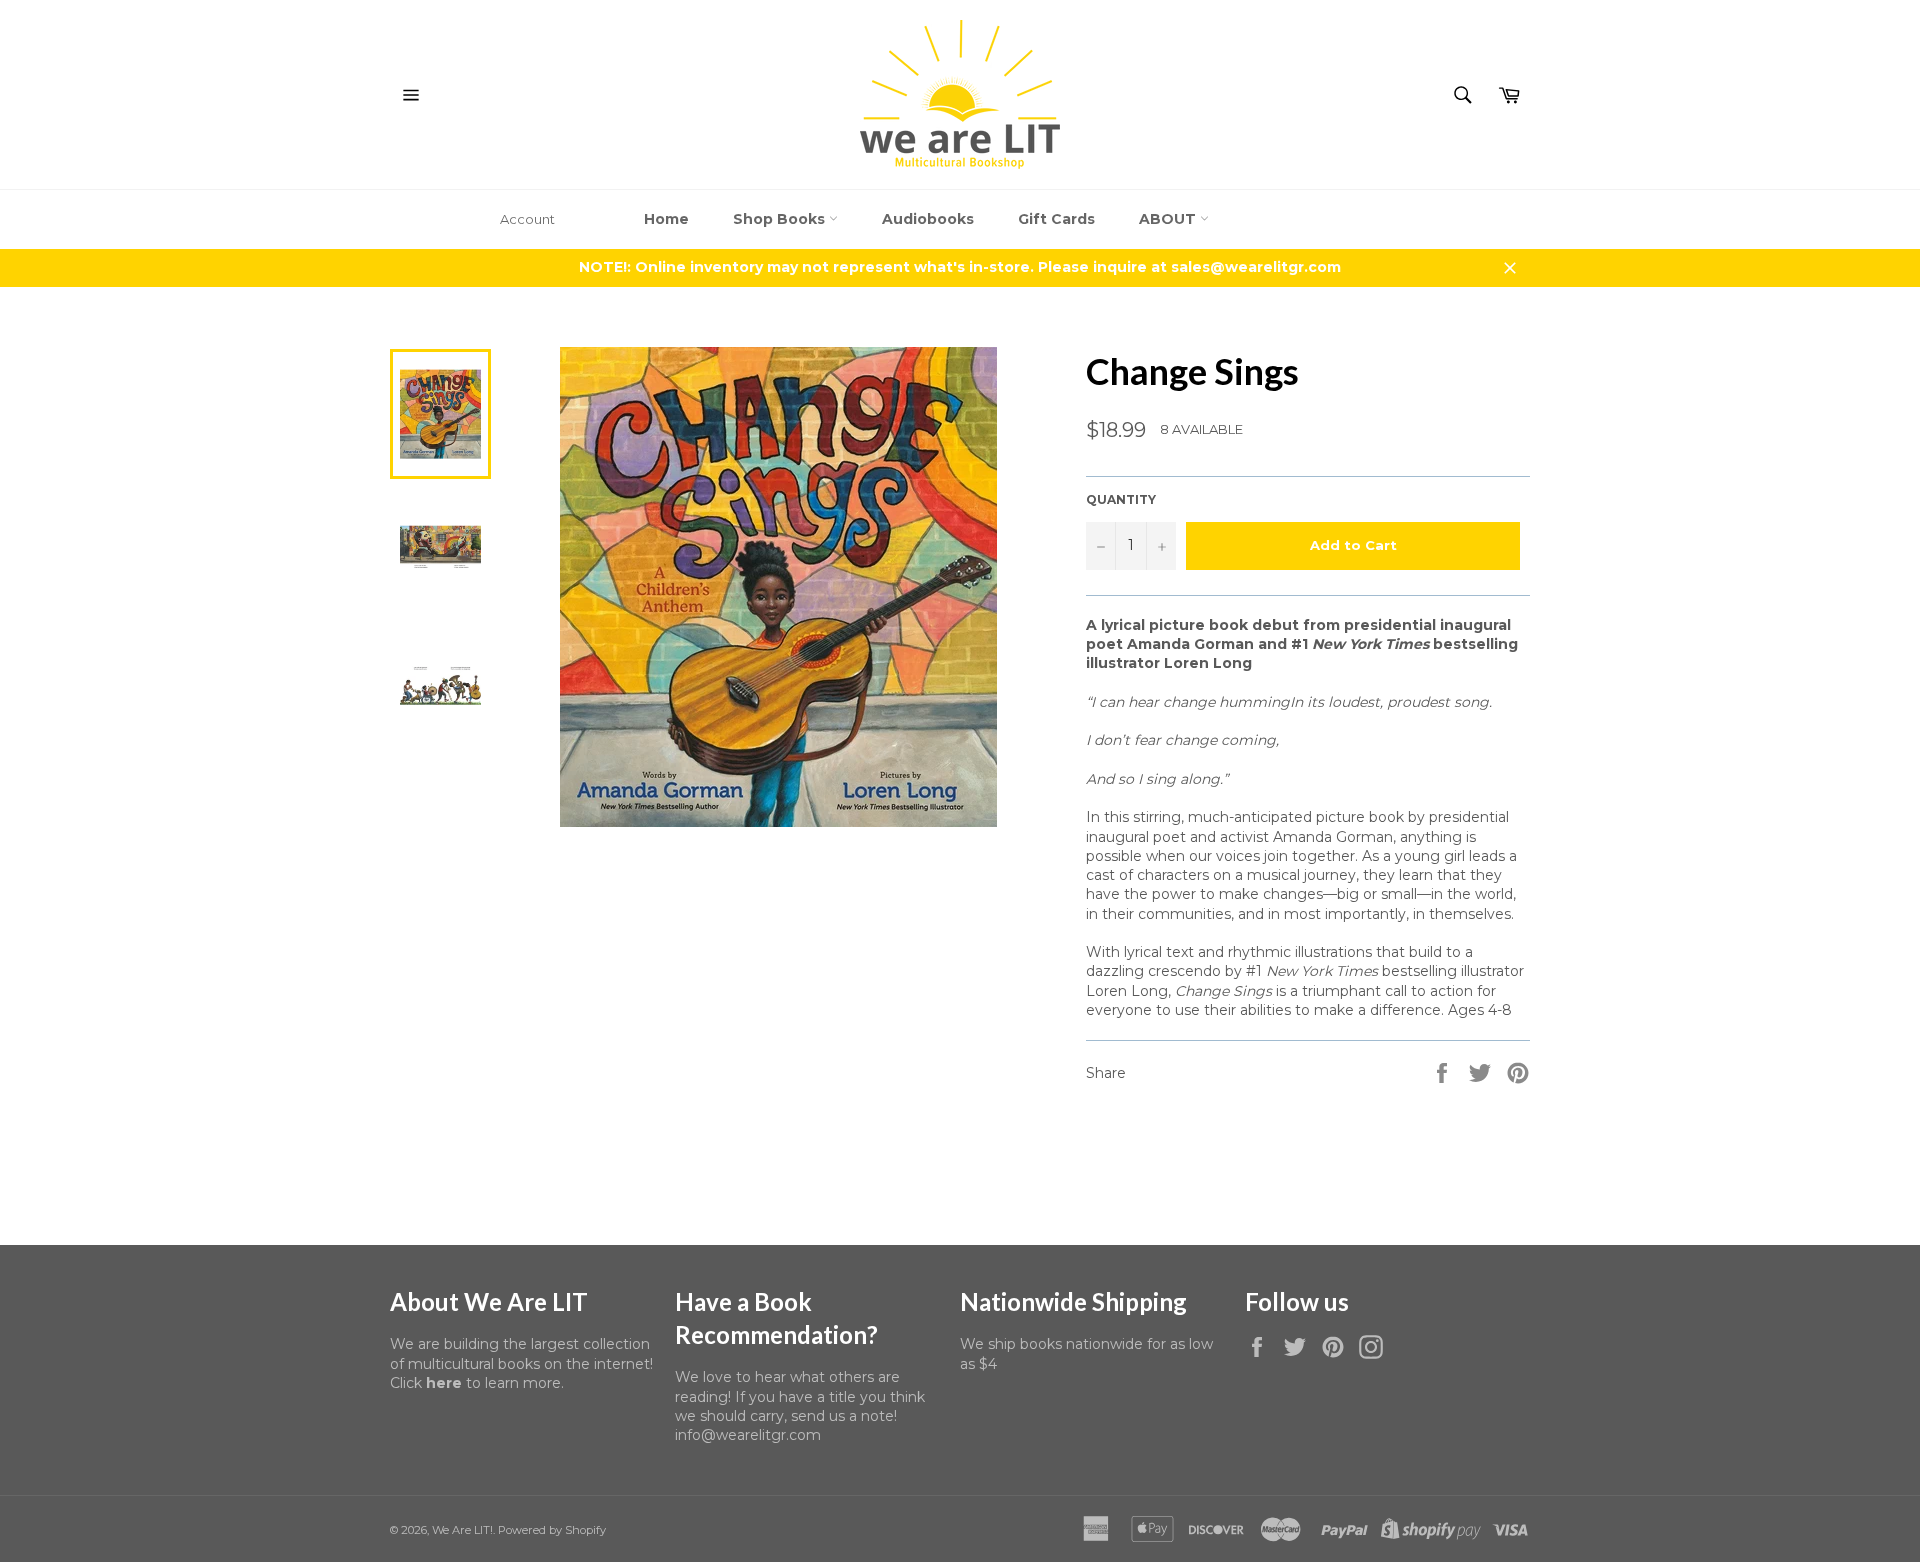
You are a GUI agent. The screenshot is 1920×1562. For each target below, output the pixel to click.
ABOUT (1169, 219)
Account (527, 219)
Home (666, 219)
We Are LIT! (462, 1530)
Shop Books (781, 219)
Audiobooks (928, 219)
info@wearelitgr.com (748, 1435)
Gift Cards (1056, 219)
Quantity (1121, 499)
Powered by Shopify (552, 1530)
